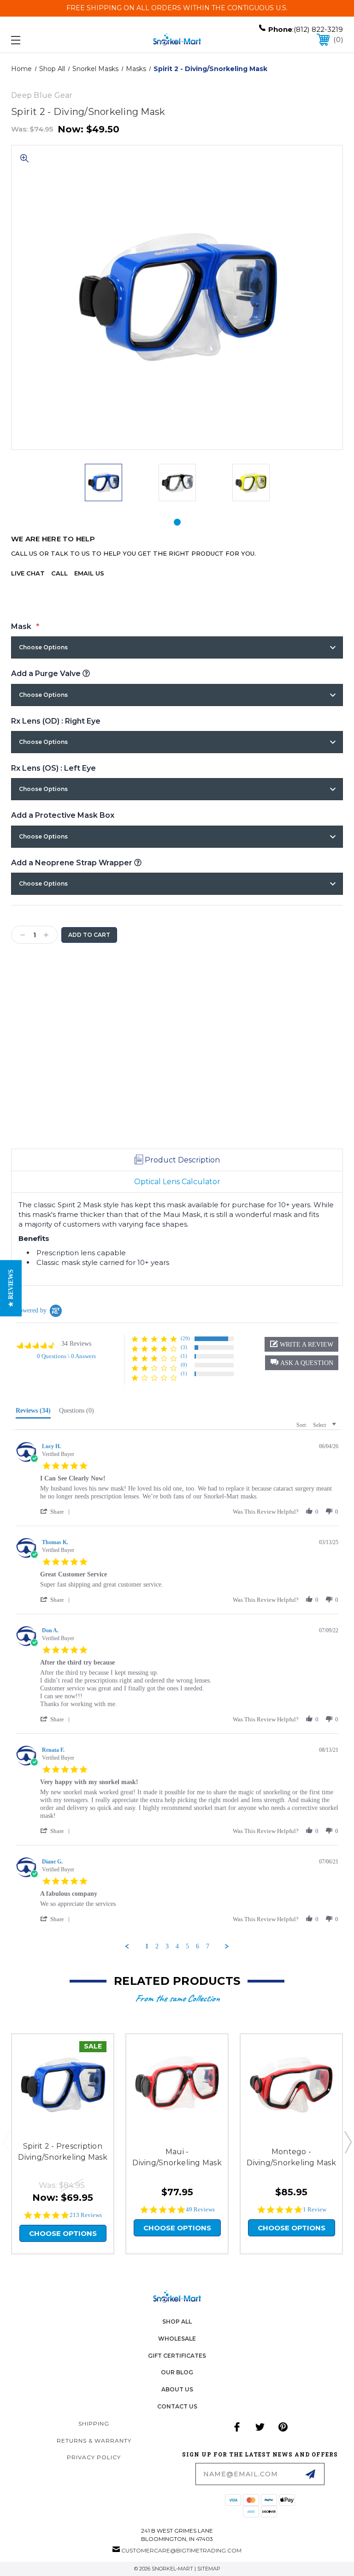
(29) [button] (185, 1338)
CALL (59, 573)
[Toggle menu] (44, 40)
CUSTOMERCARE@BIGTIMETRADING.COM (181, 2550)
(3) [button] (184, 1347)
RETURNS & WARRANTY (94, 2441)
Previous (6, 2142)
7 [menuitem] (208, 1946)
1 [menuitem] (147, 1946)
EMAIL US (89, 573)
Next (348, 2142)
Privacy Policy (94, 2457)
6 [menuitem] (198, 1946)
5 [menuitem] (187, 1946)
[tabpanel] (103, 483)
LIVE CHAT (28, 573)
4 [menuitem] (177, 1946)
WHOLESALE (177, 2339)
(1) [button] (184, 1356)
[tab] (177, 522)
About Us (177, 2389)
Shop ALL (177, 2321)
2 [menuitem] (157, 1946)
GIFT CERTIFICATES (177, 2356)
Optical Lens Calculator (177, 1182)
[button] (302, 1363)
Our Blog (177, 2372)
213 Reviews (86, 2215)
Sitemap (209, 2569)
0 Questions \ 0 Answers (66, 1356)
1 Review (315, 2209)
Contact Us (177, 2406)
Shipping (94, 2423)
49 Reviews (200, 2209)
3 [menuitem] (167, 1946)
